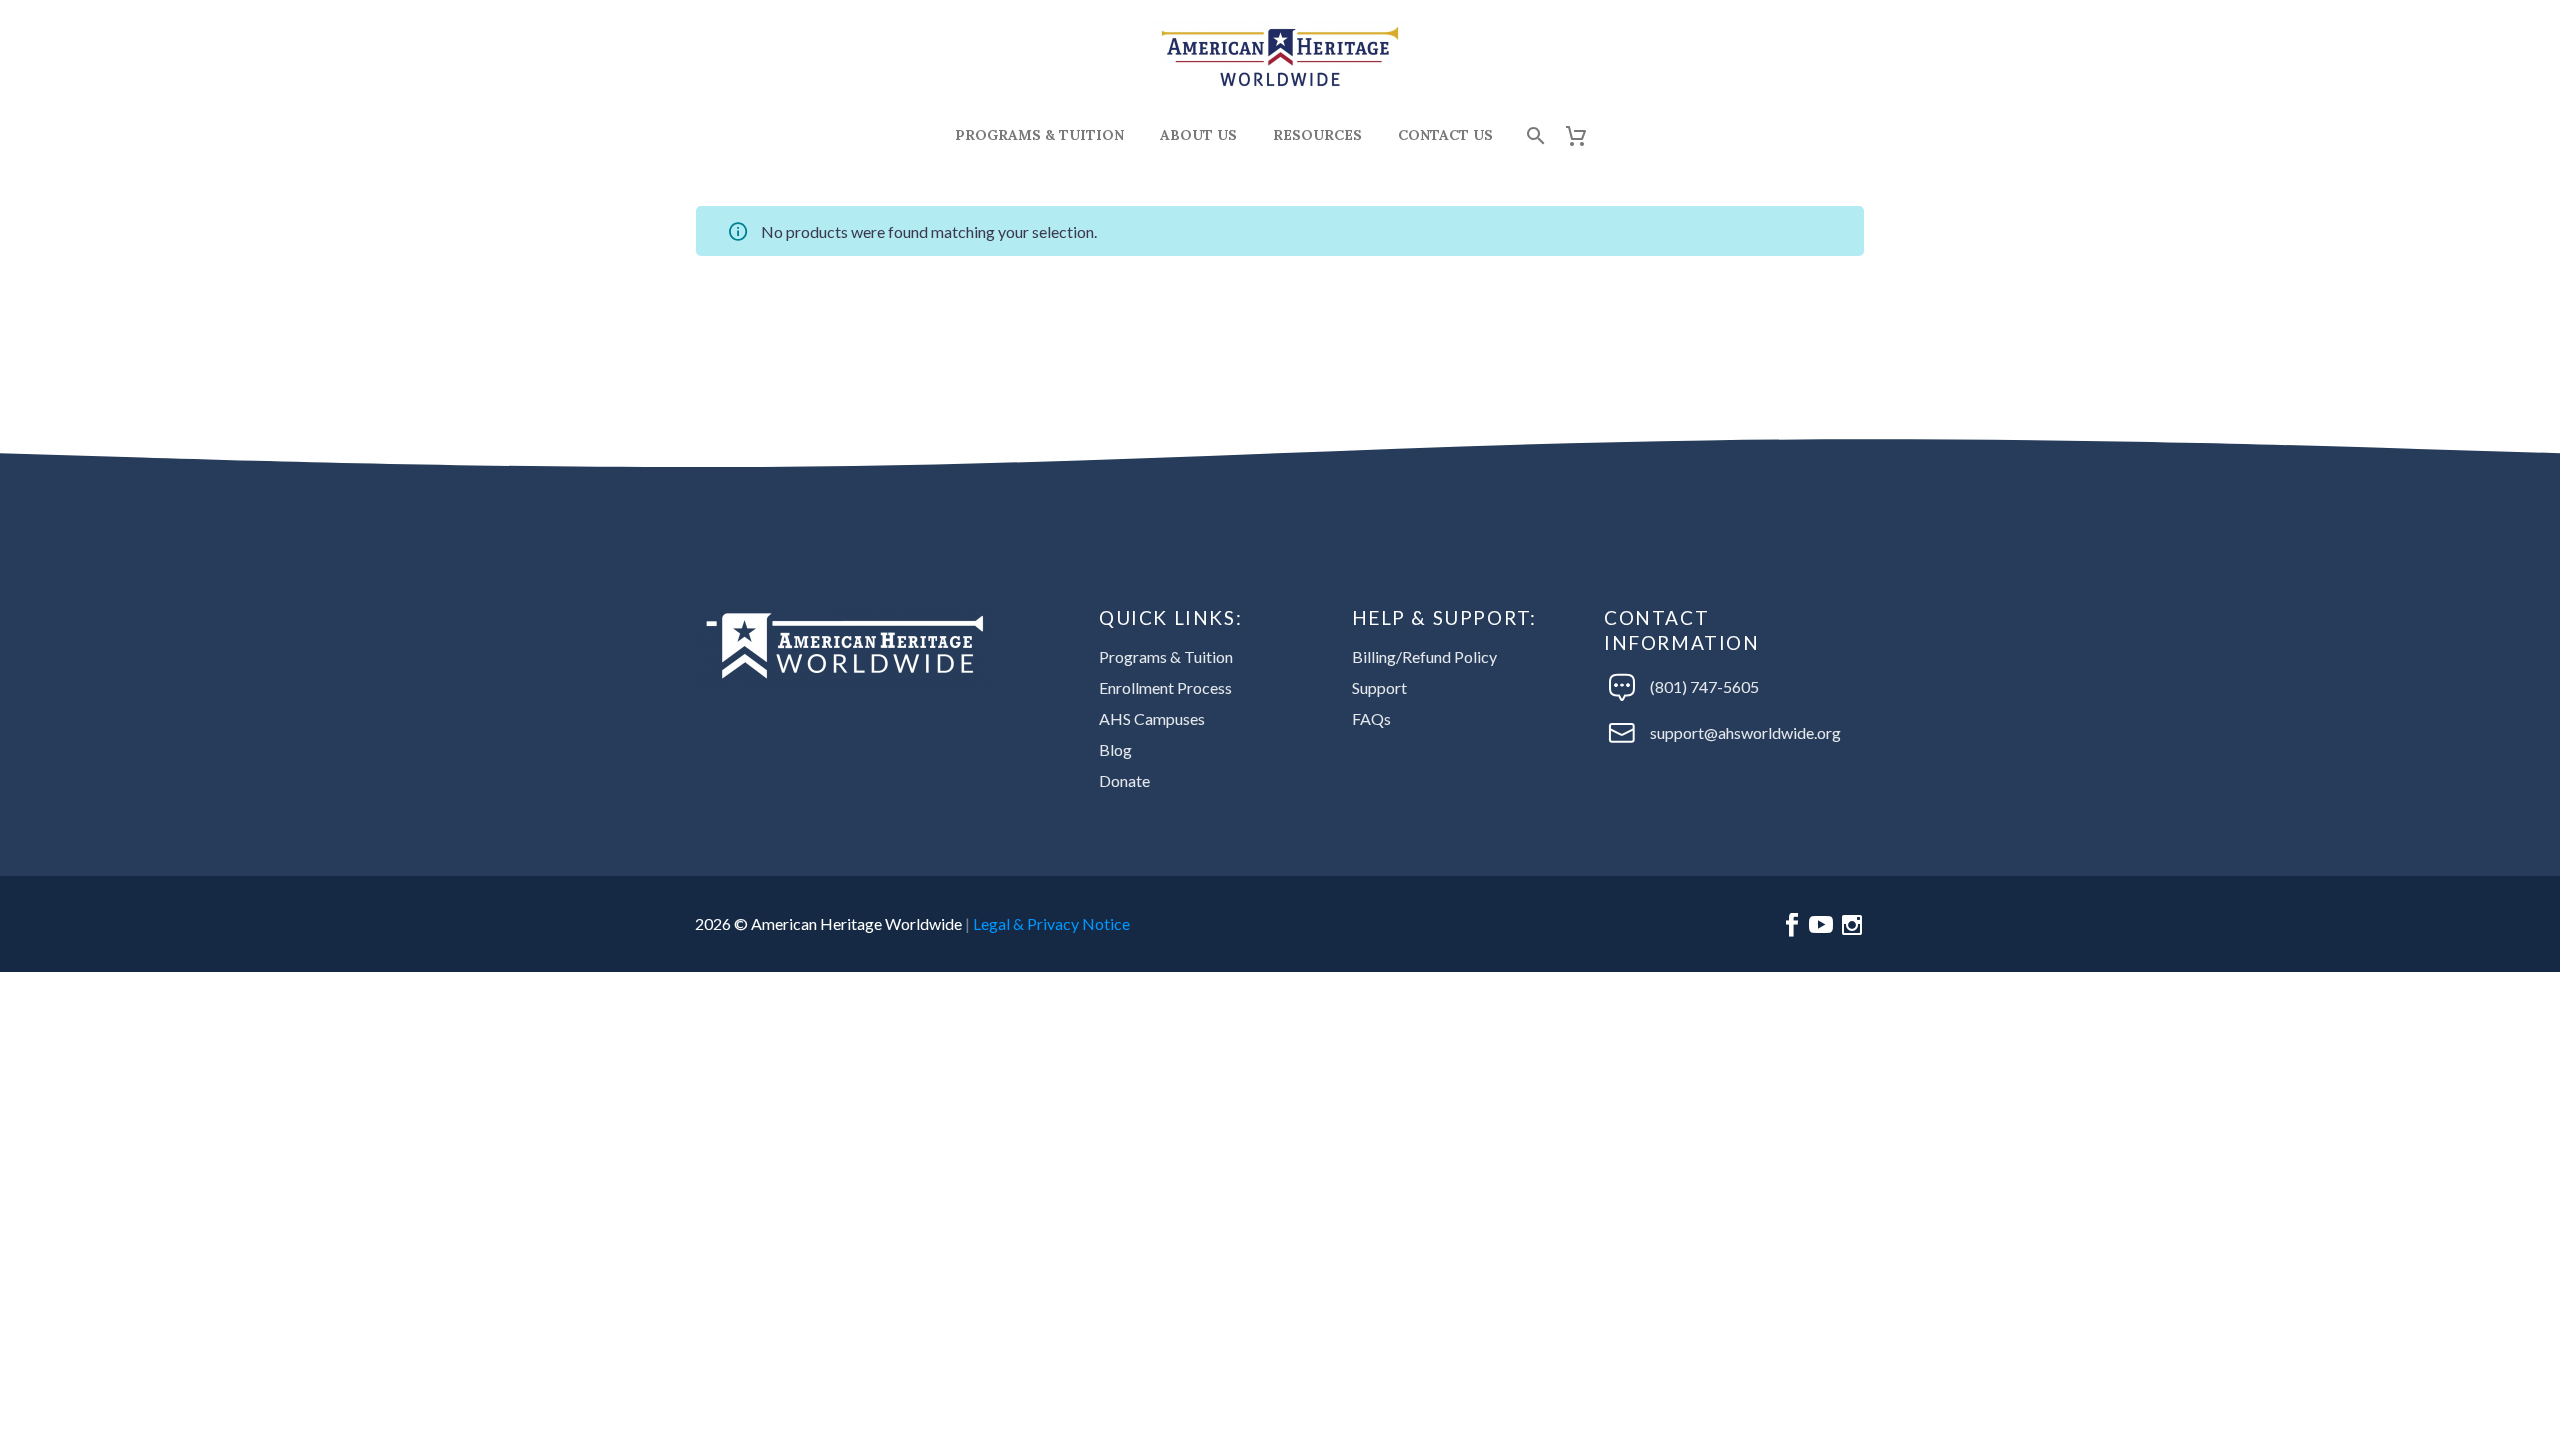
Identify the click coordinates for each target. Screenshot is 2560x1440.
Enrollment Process (1165, 687)
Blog (1115, 749)
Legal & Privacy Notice (1051, 923)
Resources (1317, 135)
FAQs (1371, 718)
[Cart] (1583, 135)
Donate (1124, 780)
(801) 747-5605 (1704, 686)
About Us (1198, 135)
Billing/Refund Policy (1424, 656)
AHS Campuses (1152, 718)
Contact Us (1445, 135)
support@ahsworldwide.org (1745, 732)
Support (1379, 687)
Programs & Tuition (1039, 135)
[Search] (1533, 135)
